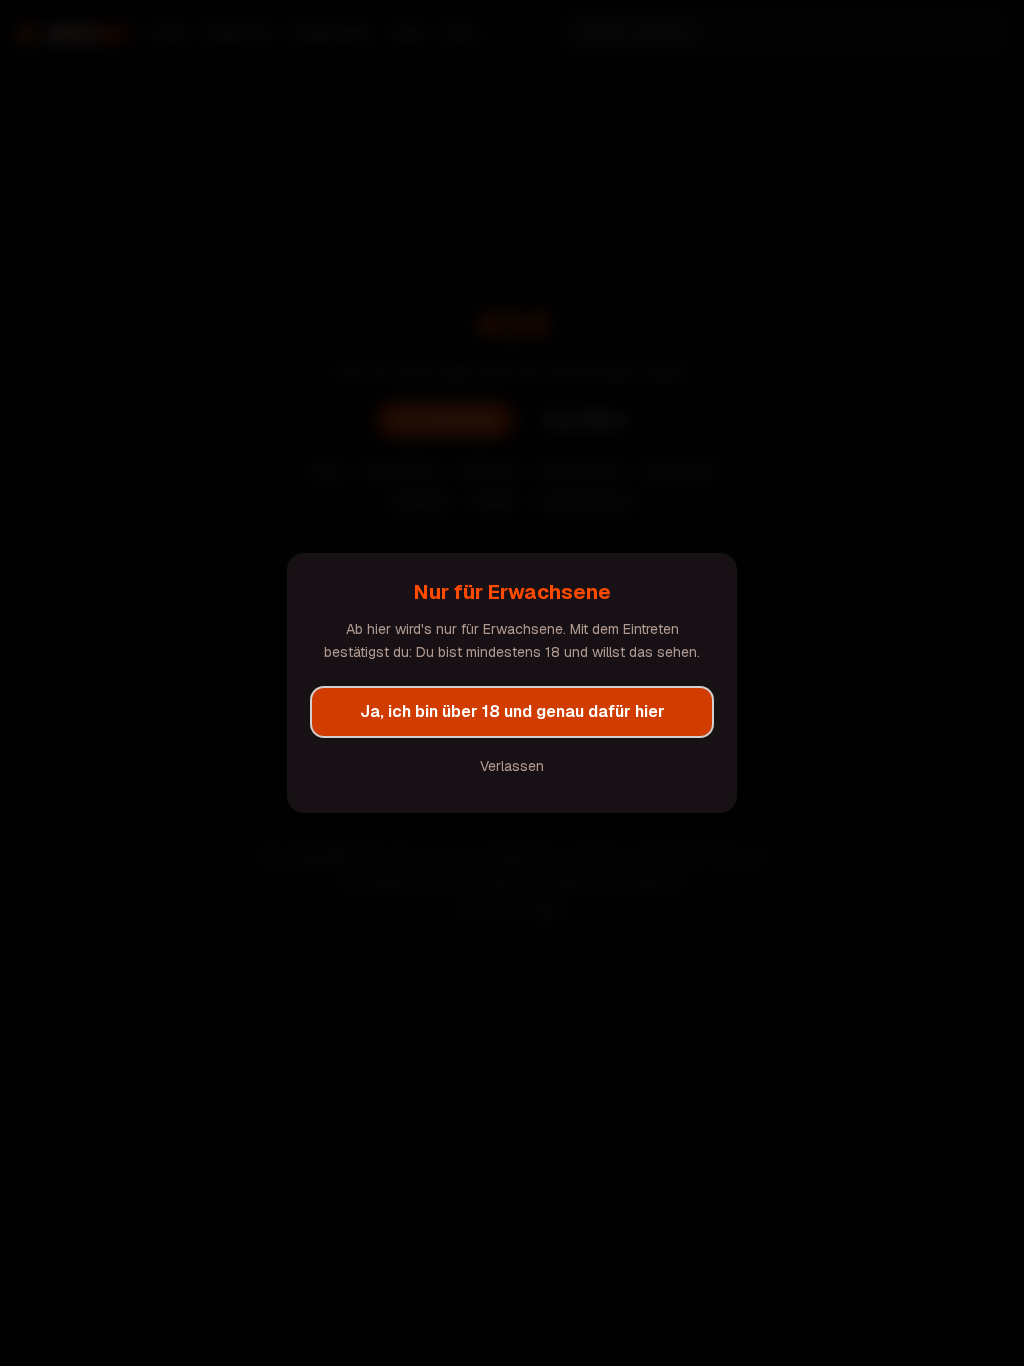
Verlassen (512, 766)
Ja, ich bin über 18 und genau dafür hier (512, 711)
